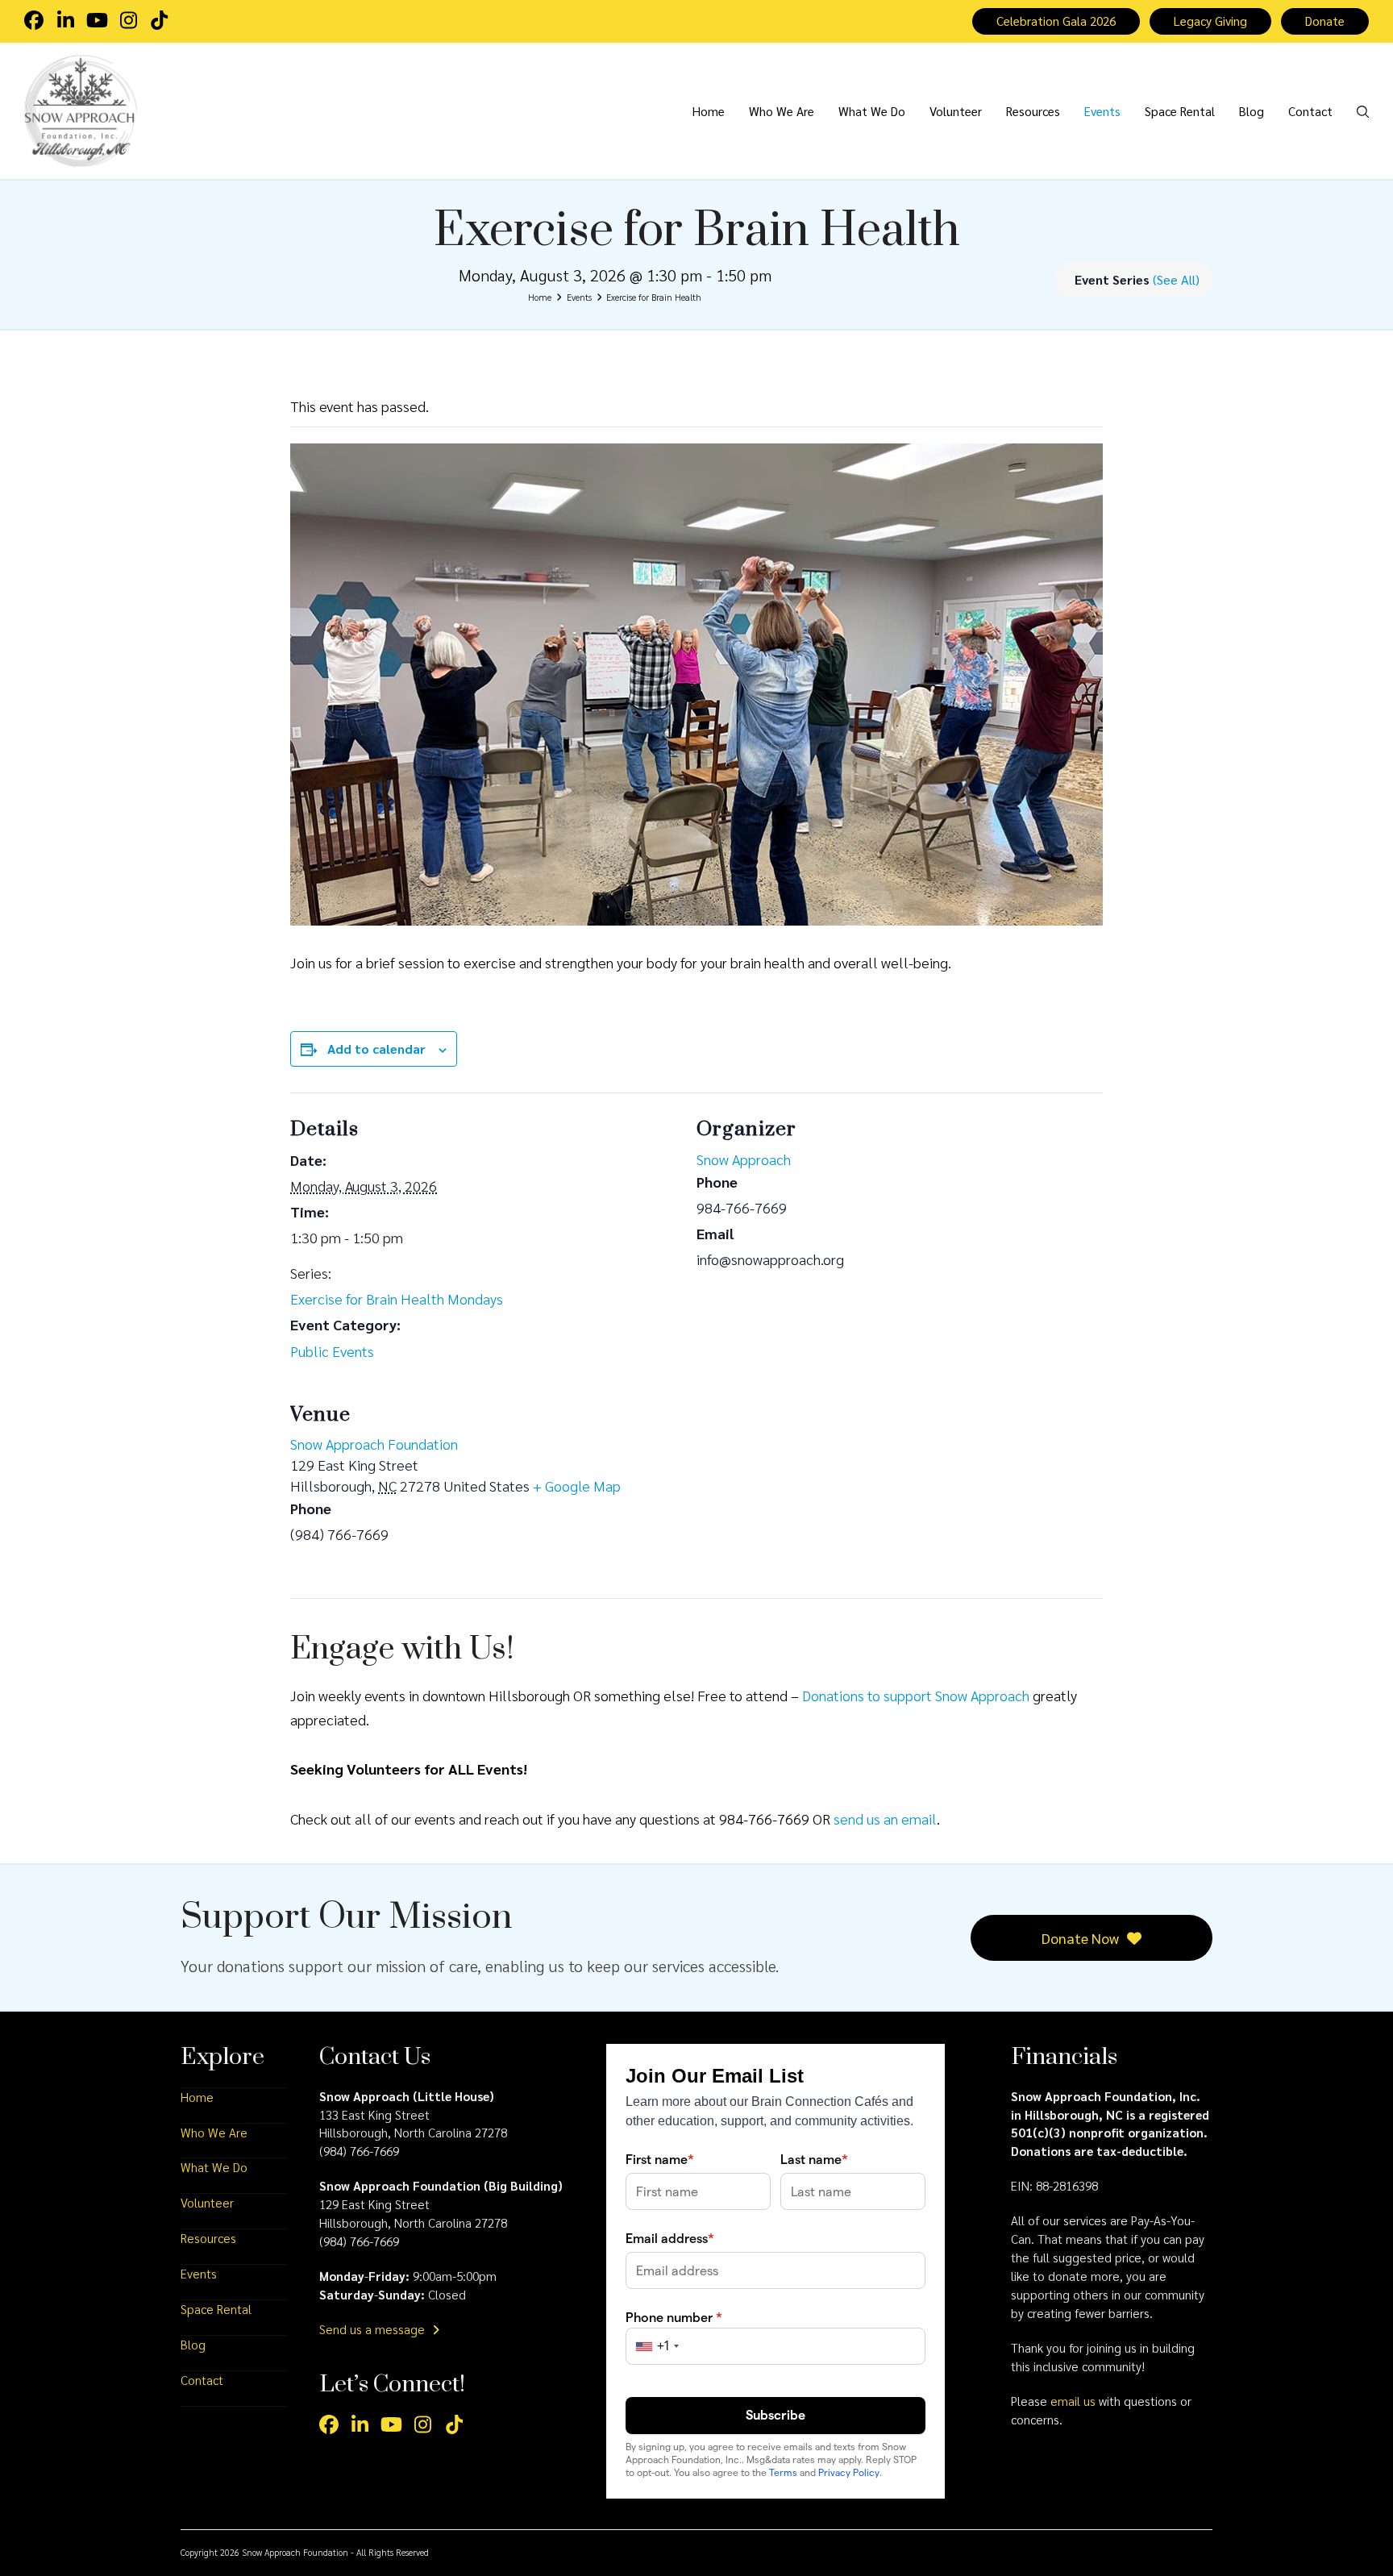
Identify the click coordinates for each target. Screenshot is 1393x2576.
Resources (208, 2238)
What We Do (214, 2167)
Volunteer (207, 2203)
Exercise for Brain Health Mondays (397, 1298)
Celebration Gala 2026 (1056, 21)
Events (199, 2274)
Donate (1325, 21)
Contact (202, 2380)
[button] (1363, 110)
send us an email (885, 1819)
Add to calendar (376, 1049)
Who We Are (214, 2133)
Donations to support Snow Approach (916, 1695)
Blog (193, 2345)
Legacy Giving (1210, 21)
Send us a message (374, 2329)
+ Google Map (577, 1486)
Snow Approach (744, 1159)
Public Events (332, 1351)
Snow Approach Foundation (374, 1444)
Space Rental (216, 2309)
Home (197, 2097)
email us (1073, 2401)
